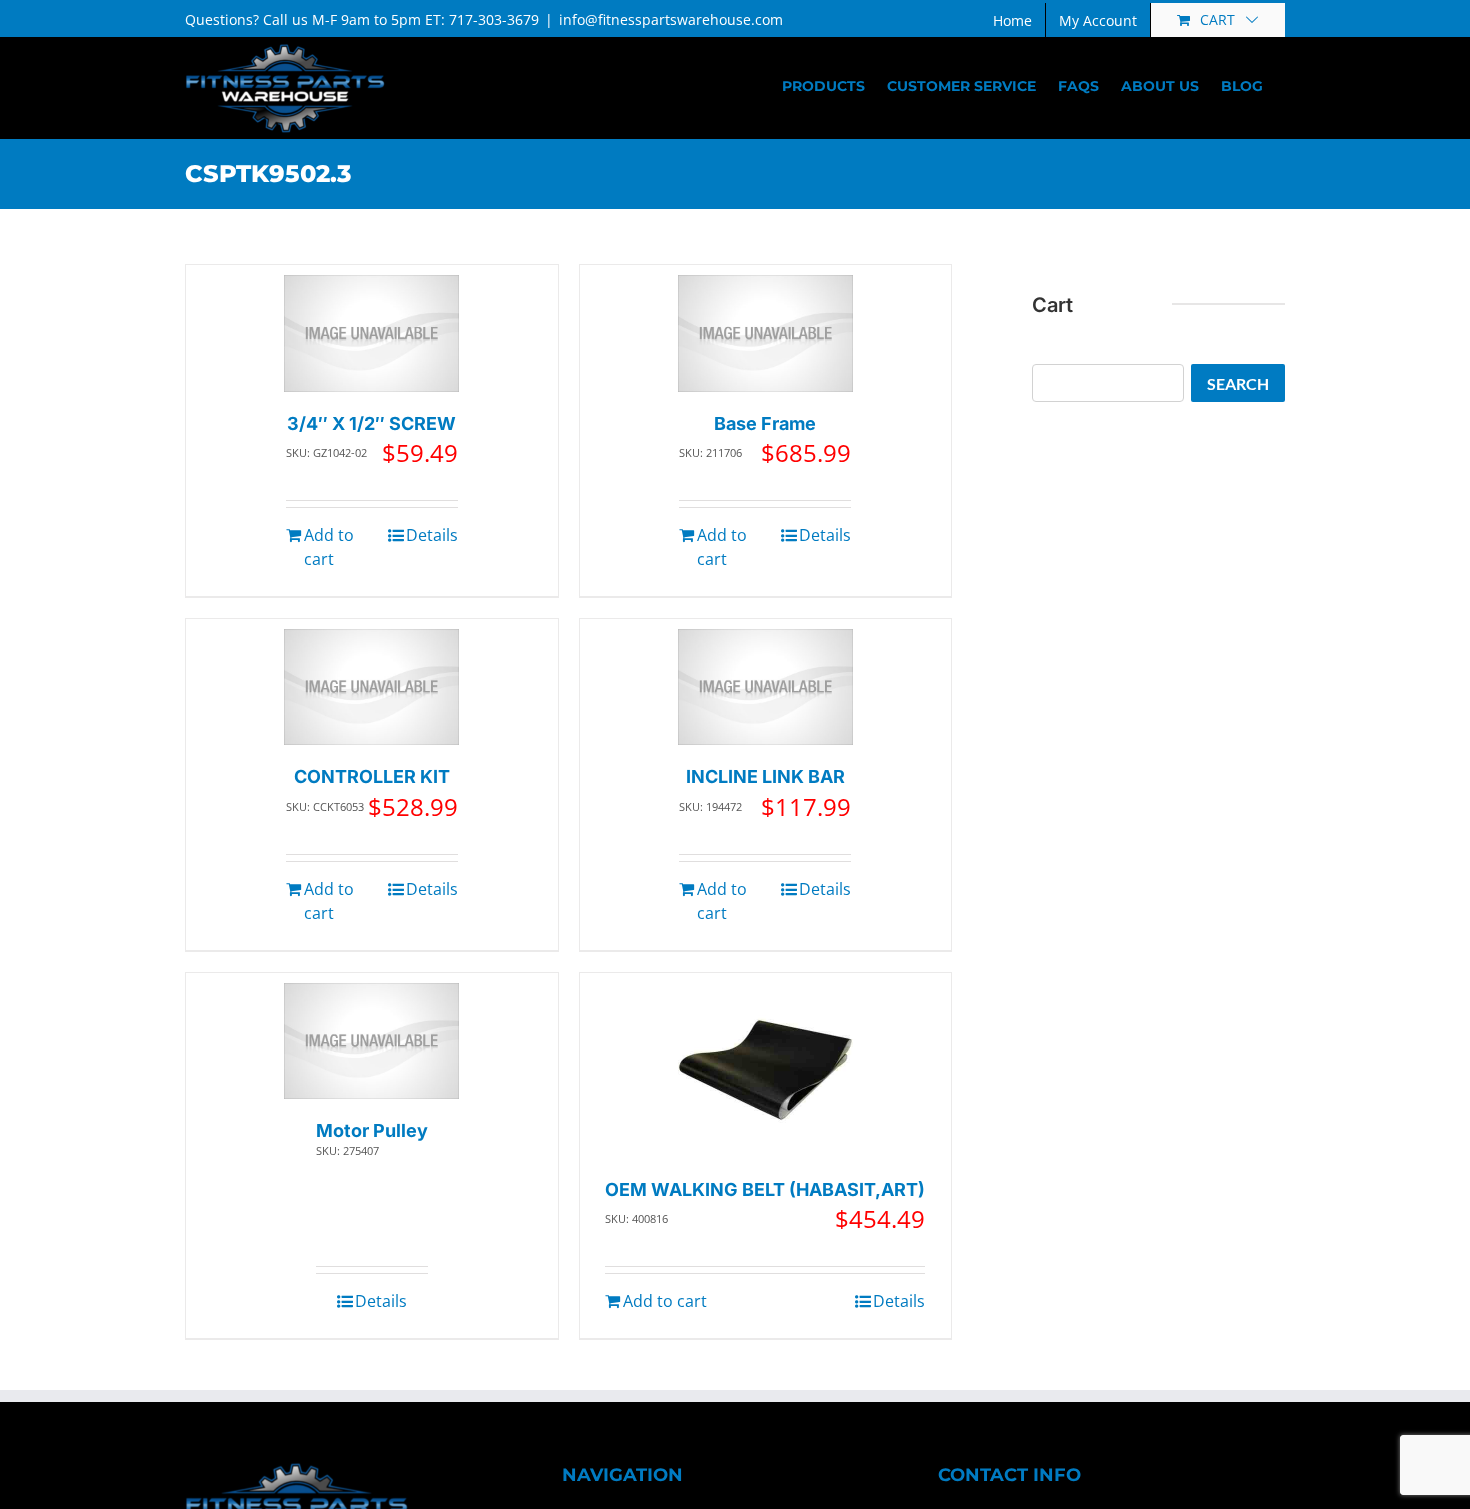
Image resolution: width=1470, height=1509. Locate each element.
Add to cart (329, 547)
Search (1238, 383)
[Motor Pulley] (371, 1041)
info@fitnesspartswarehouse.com (671, 19)
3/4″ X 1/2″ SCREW (371, 423)
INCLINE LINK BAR (765, 776)
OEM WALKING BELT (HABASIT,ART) (765, 1189)
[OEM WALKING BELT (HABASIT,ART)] (765, 1070)
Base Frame (765, 423)
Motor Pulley (372, 1130)
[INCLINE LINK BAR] (765, 687)
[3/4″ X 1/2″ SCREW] (371, 333)
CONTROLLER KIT (372, 776)
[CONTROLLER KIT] (371, 687)
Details (432, 535)
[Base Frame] (765, 333)
